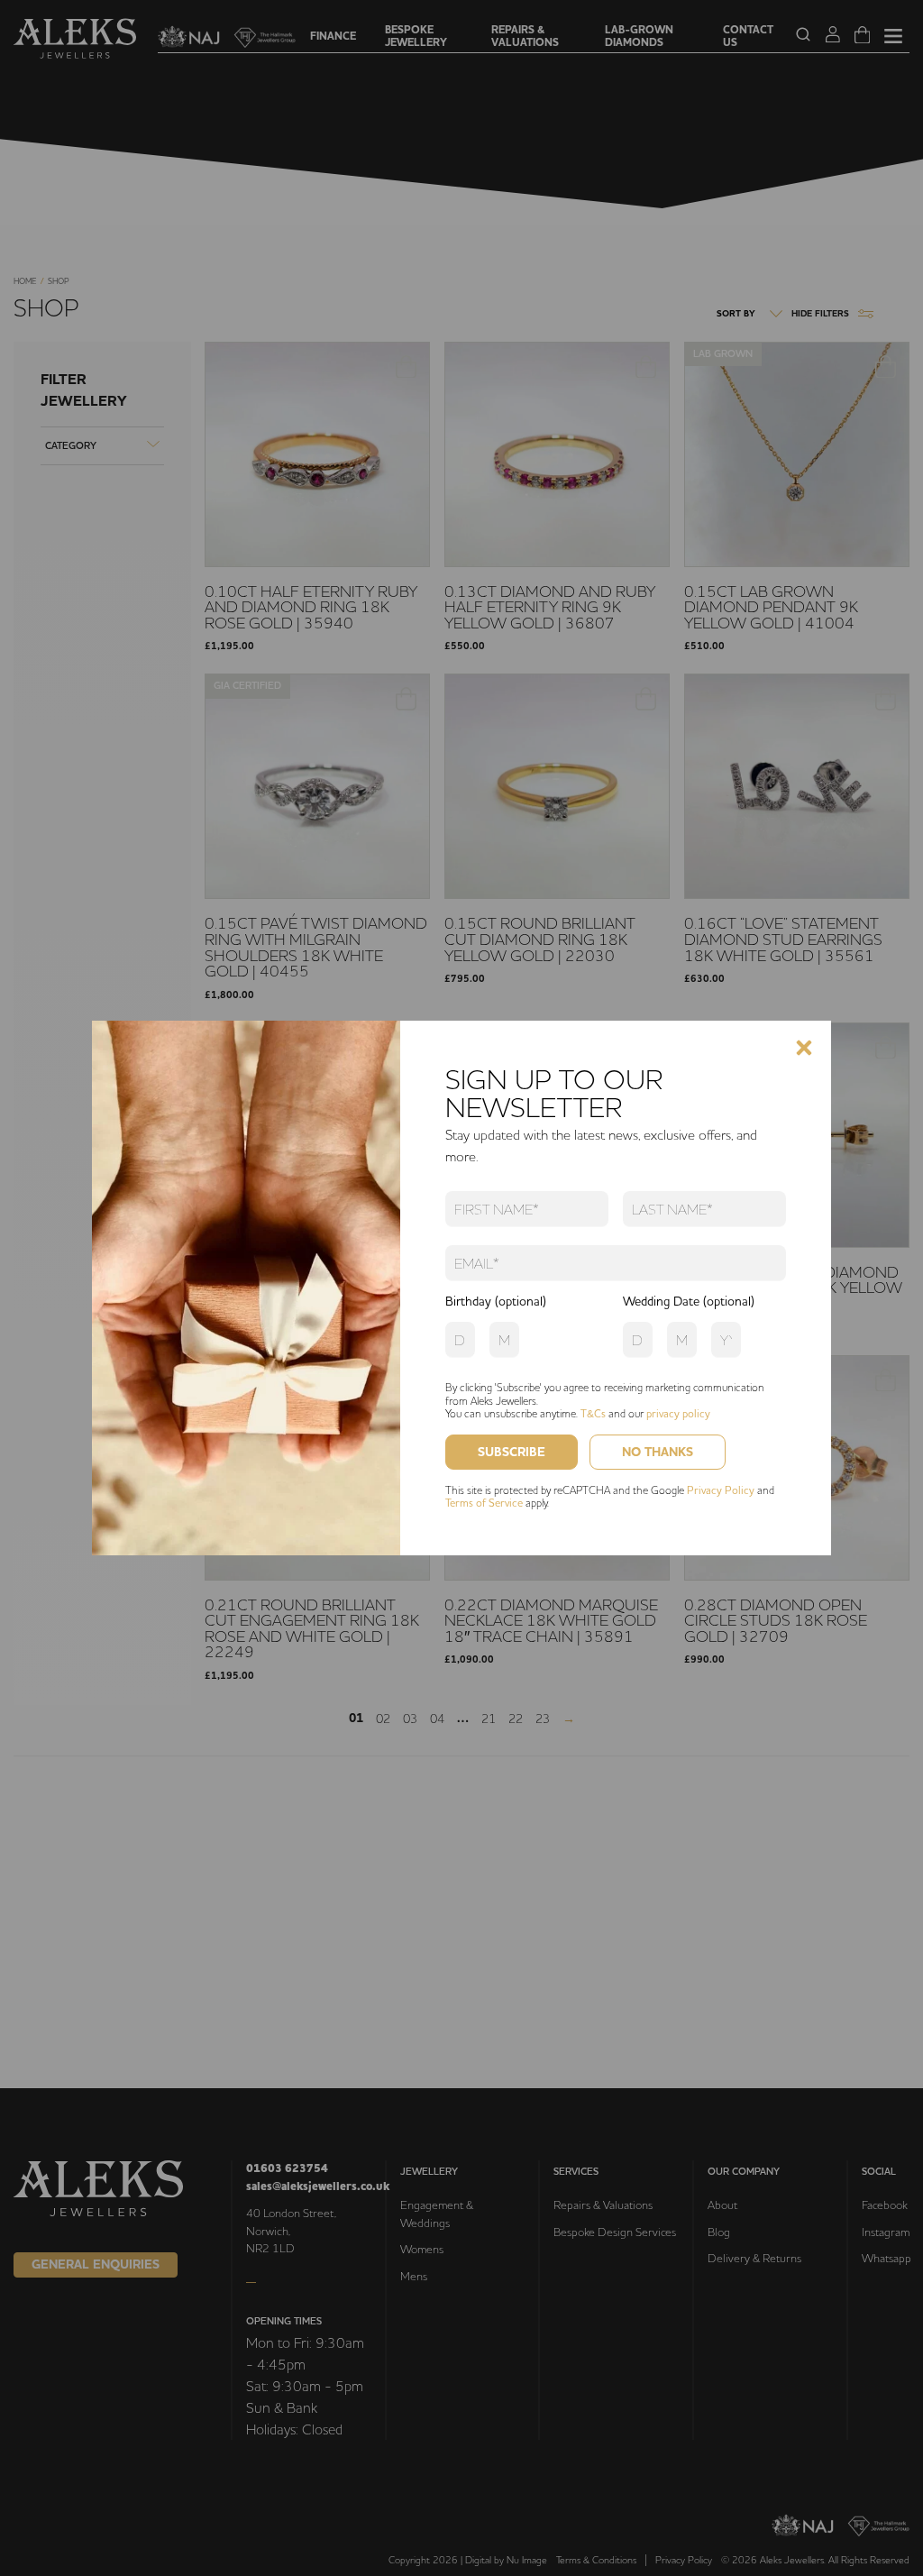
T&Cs (593, 1413)
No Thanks (658, 1452)
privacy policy (678, 1413)
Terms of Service (484, 1503)
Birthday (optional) (496, 1301)
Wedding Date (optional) (689, 1301)
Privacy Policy (721, 1490)
